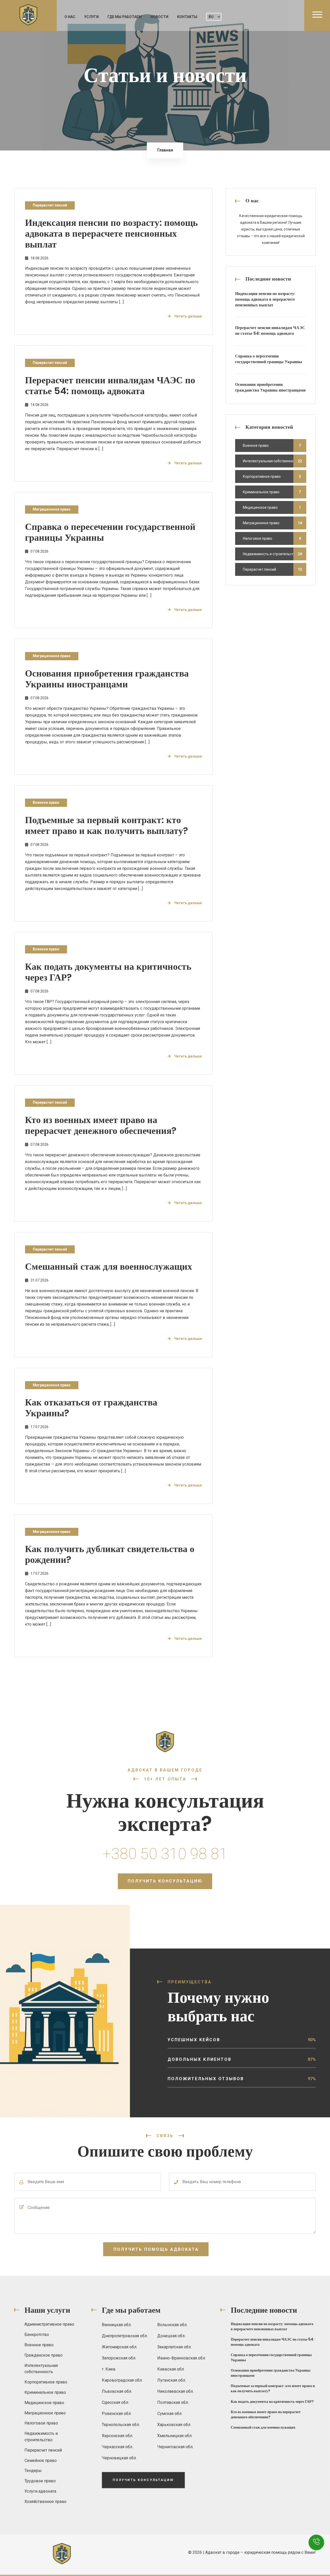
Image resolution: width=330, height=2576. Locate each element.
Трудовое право (40, 2481)
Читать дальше (188, 316)
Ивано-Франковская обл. (181, 2358)
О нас (70, 17)
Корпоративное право (262, 476)
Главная (165, 150)
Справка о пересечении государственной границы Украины (110, 532)
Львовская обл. (117, 2391)
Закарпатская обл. (174, 2347)
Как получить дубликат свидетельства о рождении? (110, 1554)
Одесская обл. (115, 2402)
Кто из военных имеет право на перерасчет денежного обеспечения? (101, 1125)
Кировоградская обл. (122, 2380)
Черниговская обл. (175, 2447)
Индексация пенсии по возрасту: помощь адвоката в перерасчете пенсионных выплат (111, 233)
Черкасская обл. (117, 2447)
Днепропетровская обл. (125, 2336)
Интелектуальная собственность (271, 461)
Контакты (187, 17)
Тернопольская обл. (121, 2425)
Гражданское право (44, 2355)
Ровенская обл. (117, 2414)
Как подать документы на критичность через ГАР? (108, 972)
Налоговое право (258, 538)
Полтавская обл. (173, 2402)
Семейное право (41, 2460)
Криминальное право (261, 492)
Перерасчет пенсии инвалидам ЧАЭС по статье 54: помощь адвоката (110, 385)
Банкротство (37, 2335)
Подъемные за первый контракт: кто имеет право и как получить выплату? (107, 825)
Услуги (91, 17)
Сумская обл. (170, 2414)
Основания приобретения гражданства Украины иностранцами (107, 679)
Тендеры (33, 2471)
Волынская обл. (172, 2325)
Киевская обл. (171, 2369)
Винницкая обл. (117, 2325)
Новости (159, 17)
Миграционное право (52, 509)
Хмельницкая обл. (175, 2436)
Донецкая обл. (171, 2336)
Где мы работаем (125, 17)
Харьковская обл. (174, 2425)
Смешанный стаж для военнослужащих (109, 1266)
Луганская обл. (172, 2380)
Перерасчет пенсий (50, 205)
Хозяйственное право (46, 2502)
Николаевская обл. (175, 2391)
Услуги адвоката (40, 2491)
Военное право (46, 802)
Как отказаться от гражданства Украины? (91, 1408)
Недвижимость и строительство (270, 554)
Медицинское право (260, 507)
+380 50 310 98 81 (165, 1854)
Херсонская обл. (117, 2436)
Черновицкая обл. (119, 2458)
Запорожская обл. (119, 2358)
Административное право (49, 2324)
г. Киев (109, 2369)
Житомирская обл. (119, 2347)
